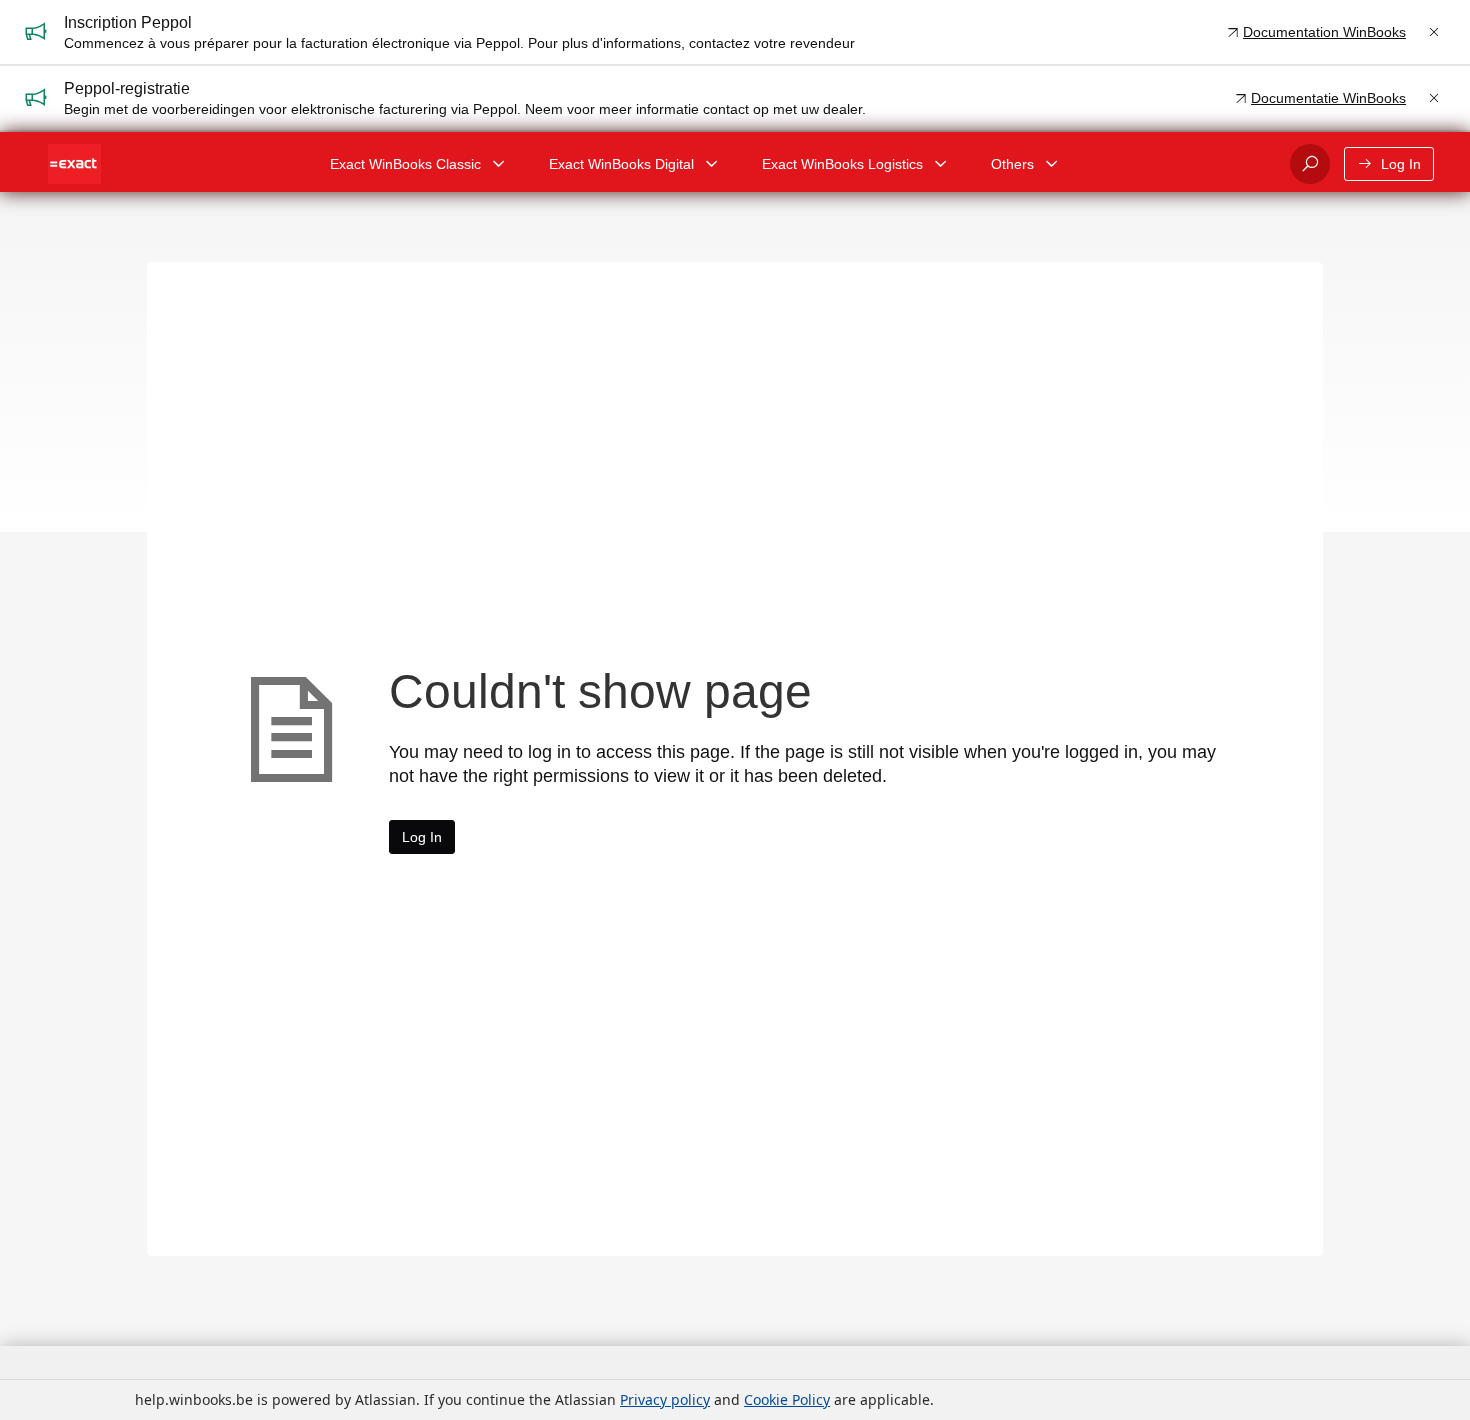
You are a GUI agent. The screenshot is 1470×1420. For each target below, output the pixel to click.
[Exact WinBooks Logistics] (941, 164)
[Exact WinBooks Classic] (499, 164)
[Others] (1052, 164)
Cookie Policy (787, 1399)
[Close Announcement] (1434, 32)
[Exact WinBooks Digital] (712, 164)
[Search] (1310, 164)
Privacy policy (665, 1399)
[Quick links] (74, 164)
